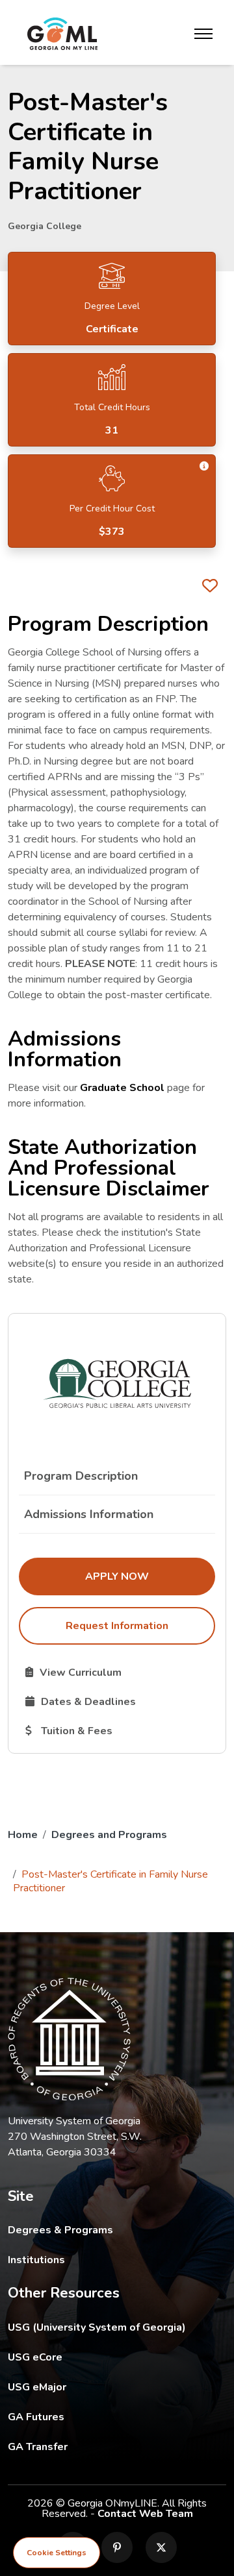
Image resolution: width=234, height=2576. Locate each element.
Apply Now (150, 1576)
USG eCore (111, 2357)
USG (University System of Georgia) (107, 2327)
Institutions (36, 2260)
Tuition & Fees (120, 1730)
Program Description (81, 1476)
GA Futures (117, 2417)
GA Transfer (117, 2447)
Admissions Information (89, 1514)
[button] (204, 466)
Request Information (117, 1626)
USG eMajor (113, 2387)
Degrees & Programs (60, 2230)
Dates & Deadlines (120, 1701)
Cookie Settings (57, 2553)
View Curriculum (120, 1672)
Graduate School (122, 1088)
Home (23, 1835)
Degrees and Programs (109, 1835)
